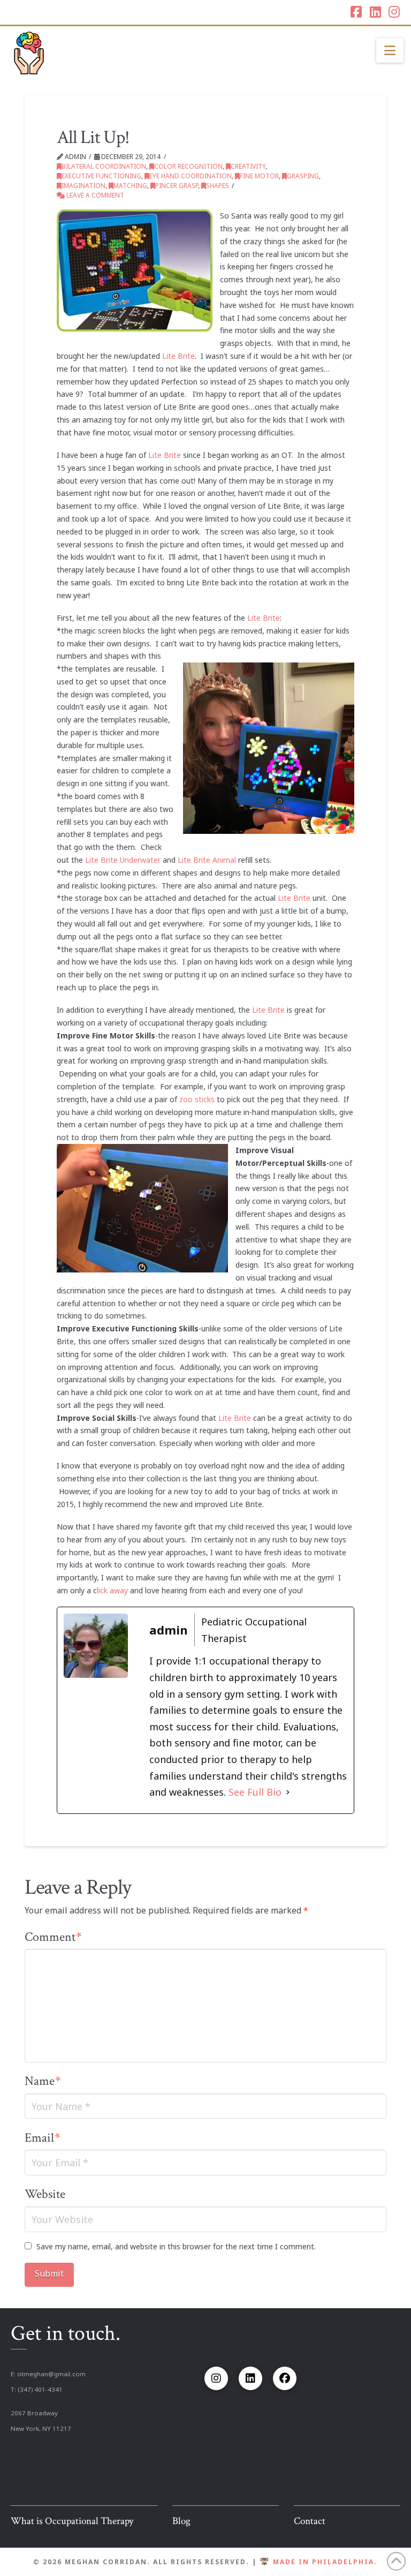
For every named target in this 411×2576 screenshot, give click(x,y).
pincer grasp (177, 186)
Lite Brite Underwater (123, 860)
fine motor (259, 176)
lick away (112, 1590)
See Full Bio (255, 1792)
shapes (218, 186)
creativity (248, 166)
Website (45, 2194)
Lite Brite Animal (207, 860)
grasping (303, 176)
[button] (390, 50)
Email (42, 2138)
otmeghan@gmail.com (51, 2374)
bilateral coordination (104, 166)
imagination (83, 186)
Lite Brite (178, 356)
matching (130, 186)
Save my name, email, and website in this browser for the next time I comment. (176, 2246)
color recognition (188, 166)
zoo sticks (197, 1099)
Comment (53, 1937)
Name (43, 2081)
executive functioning (101, 176)
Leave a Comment (94, 195)
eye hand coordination (191, 176)
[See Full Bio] (288, 1792)
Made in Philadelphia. (325, 2562)
